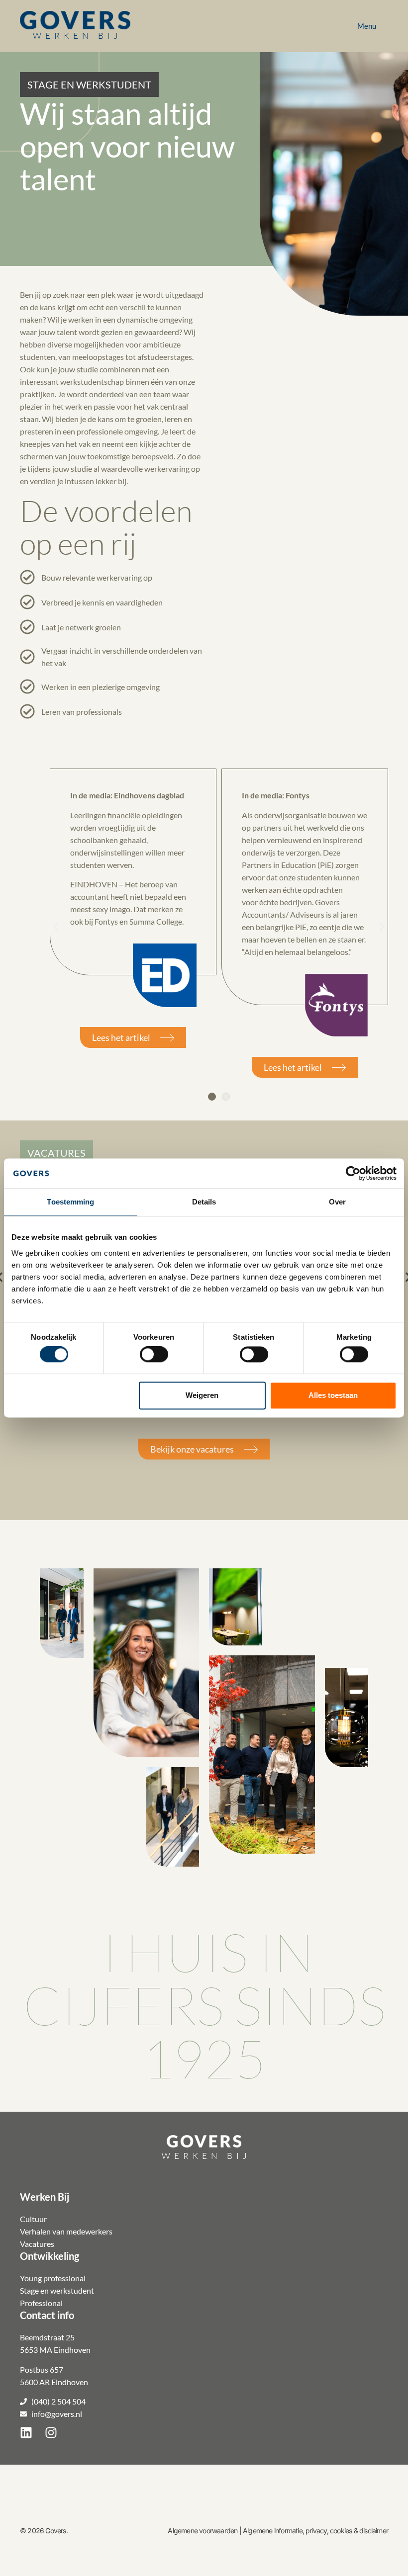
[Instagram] (51, 2432)
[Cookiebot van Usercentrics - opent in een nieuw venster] (353, 1173)
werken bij (77, 36)
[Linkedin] (26, 2432)
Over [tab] (337, 1202)
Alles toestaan (333, 1395)
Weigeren (202, 1395)
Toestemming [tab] (70, 1202)
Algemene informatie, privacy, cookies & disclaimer (315, 2531)
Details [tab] (204, 1202)
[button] (89, 85)
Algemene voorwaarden (203, 2531)
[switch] (154, 1355)
